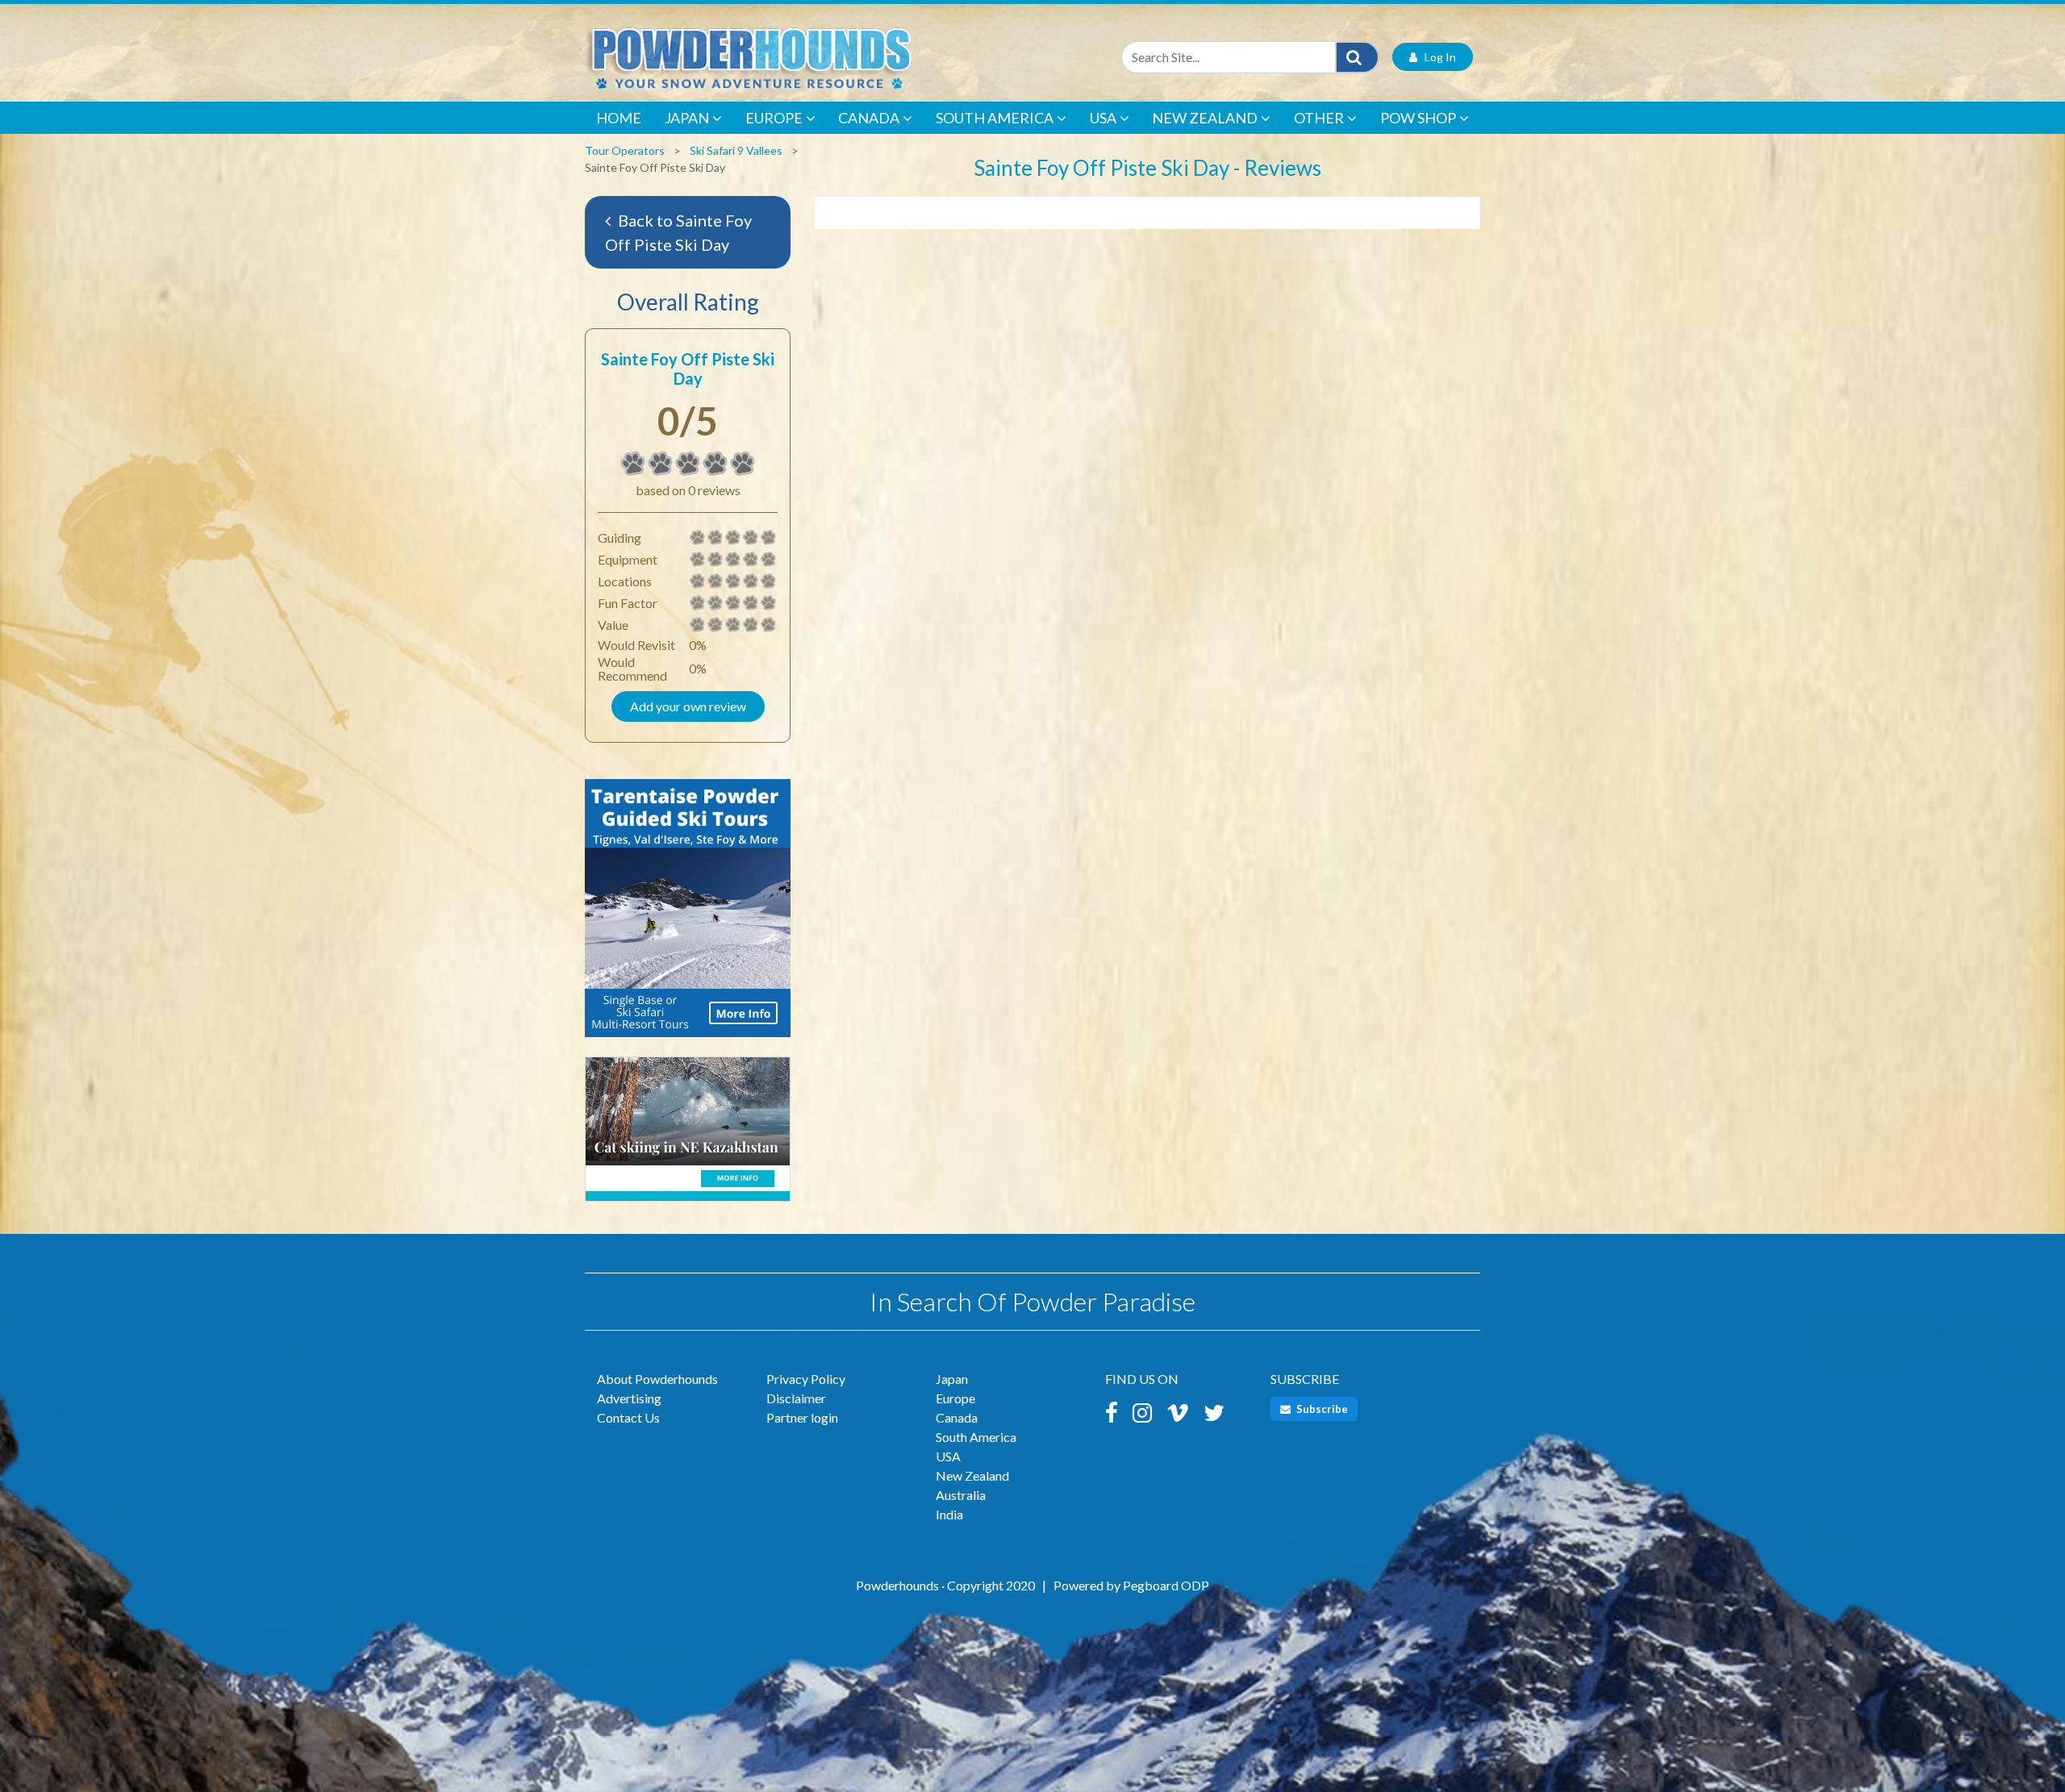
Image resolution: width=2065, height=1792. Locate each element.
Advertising (629, 1398)
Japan (687, 118)
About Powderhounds (657, 1379)
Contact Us (628, 1417)
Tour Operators (625, 150)
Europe (774, 118)
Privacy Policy (806, 1379)
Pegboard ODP (1166, 1585)
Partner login (802, 1417)
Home (619, 118)
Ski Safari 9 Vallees (736, 150)
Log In (1437, 57)
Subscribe (1321, 1409)
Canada (869, 118)
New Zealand (1205, 118)
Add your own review (688, 706)
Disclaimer (796, 1398)
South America (995, 118)
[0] (633, 464)
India (949, 1514)
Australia (961, 1495)
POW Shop (1418, 118)
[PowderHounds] (803, 57)
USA (1103, 118)
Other (1319, 118)
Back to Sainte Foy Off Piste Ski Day (678, 232)
